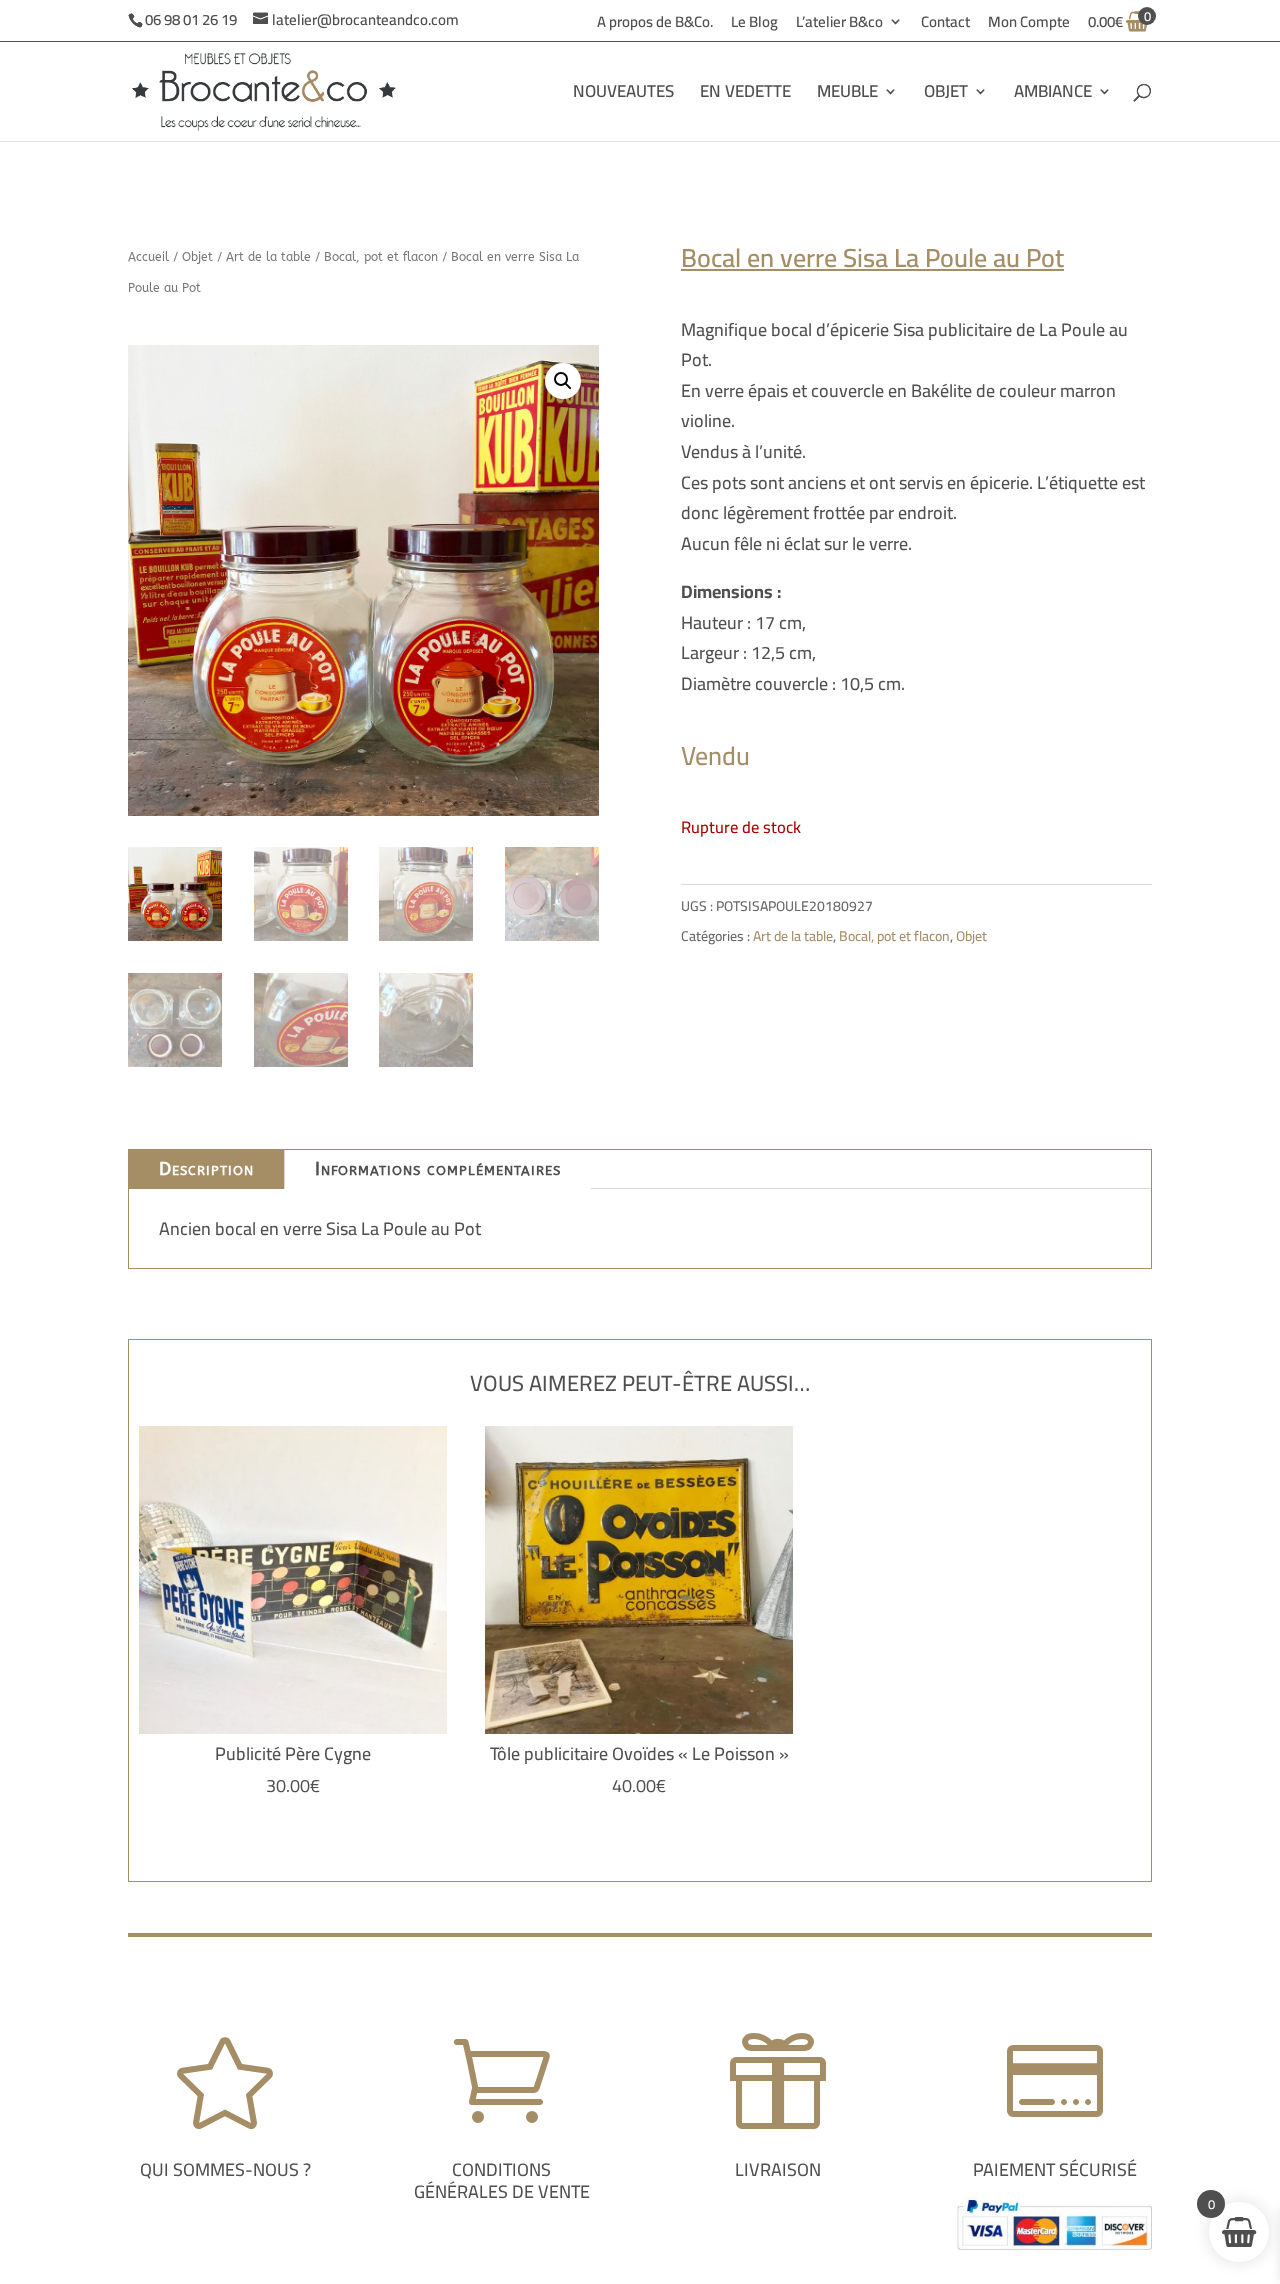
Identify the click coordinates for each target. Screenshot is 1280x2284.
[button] (563, 381)
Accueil (148, 257)
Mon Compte (1029, 25)
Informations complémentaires (438, 1169)
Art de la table (268, 257)
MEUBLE (847, 95)
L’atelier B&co (839, 25)
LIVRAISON (778, 2169)
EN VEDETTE (745, 95)
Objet (197, 257)
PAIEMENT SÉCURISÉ (1055, 2169)
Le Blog (754, 25)
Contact (945, 25)
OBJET (946, 95)
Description (206, 1169)
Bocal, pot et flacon (381, 257)
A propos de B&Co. (655, 25)
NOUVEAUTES (623, 95)
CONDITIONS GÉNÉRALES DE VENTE (502, 2180)
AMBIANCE (1053, 95)
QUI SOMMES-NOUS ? (225, 2169)
